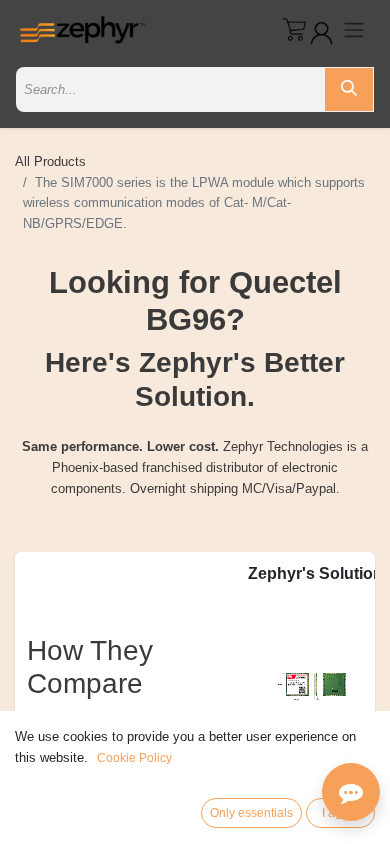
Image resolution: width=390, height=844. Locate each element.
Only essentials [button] (251, 813)
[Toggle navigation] (354, 29)
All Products (50, 161)
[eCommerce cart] (294, 29)
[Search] (349, 89)
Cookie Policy (134, 758)
